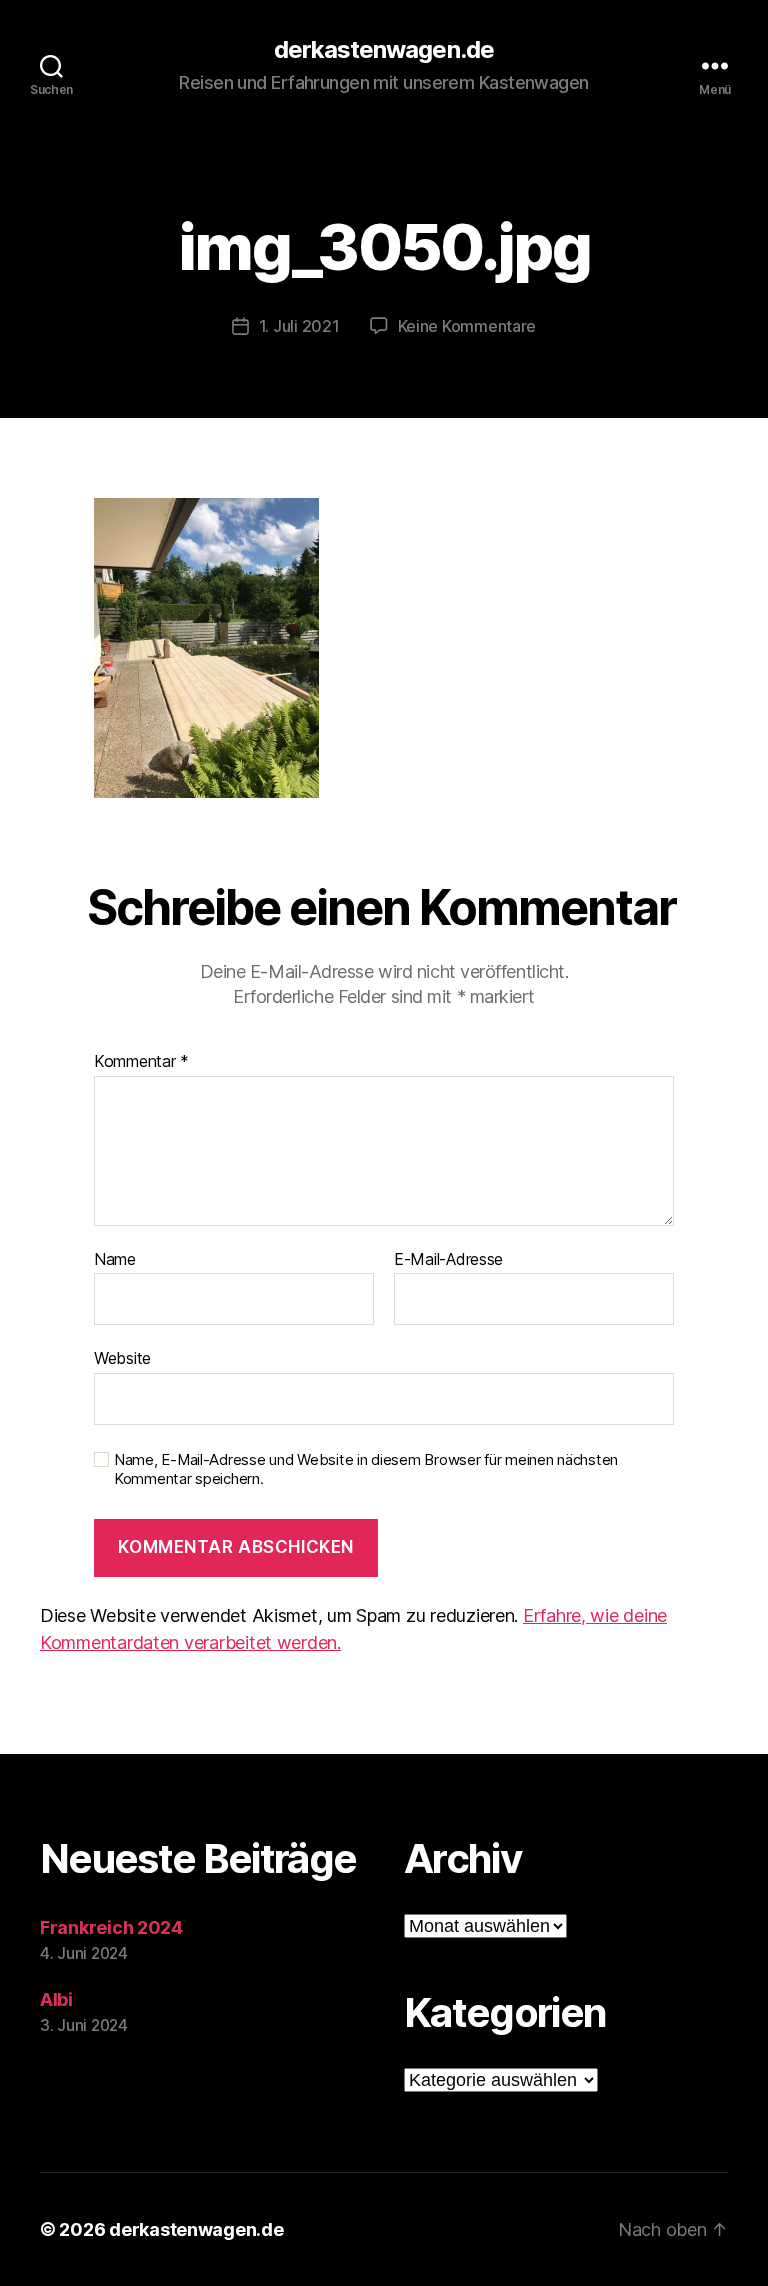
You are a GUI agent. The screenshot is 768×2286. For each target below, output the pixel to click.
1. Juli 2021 (299, 326)
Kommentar (141, 1062)
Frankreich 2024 (111, 1927)
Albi (56, 1999)
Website (122, 1358)
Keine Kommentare (467, 326)
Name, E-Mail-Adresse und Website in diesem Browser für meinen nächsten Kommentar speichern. (366, 1469)
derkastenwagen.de (383, 50)
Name (115, 1260)
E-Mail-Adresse (448, 1260)
